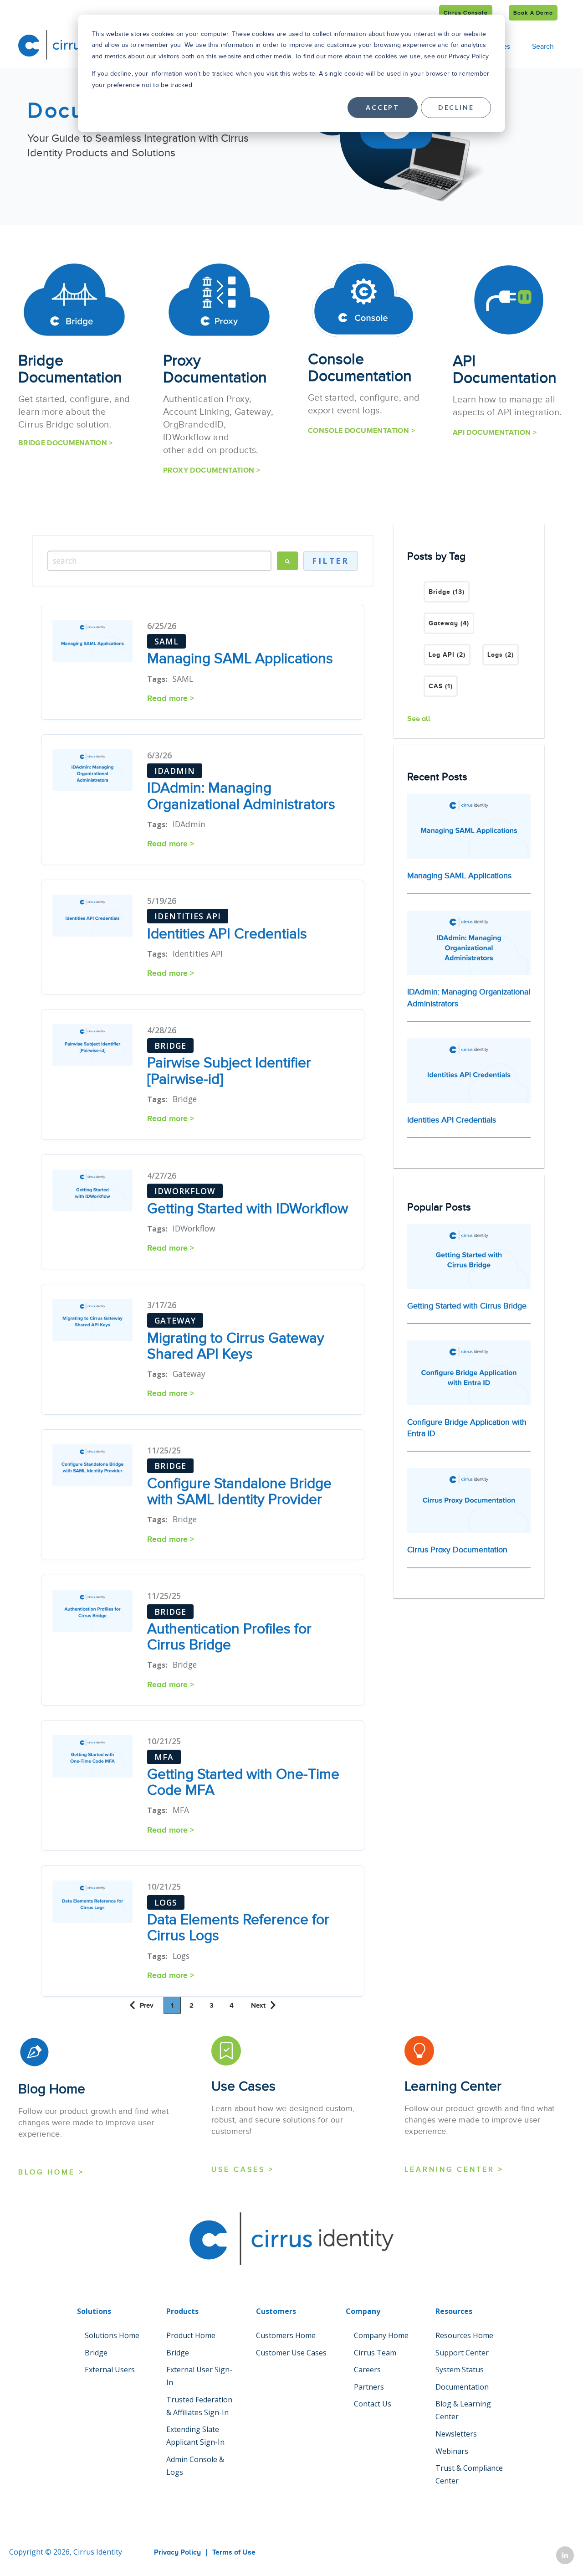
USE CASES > (243, 2169)
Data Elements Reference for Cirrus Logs (238, 1928)
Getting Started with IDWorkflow (248, 1209)
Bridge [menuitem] (96, 2353)
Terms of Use (234, 2552)
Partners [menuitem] (369, 2387)
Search (543, 46)
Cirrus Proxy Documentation (457, 1550)
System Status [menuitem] (460, 2370)
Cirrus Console (466, 13)
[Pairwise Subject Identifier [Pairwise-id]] (92, 1047)
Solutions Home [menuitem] (112, 2335)
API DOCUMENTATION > (495, 433)
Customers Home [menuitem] (286, 2335)
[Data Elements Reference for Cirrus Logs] (92, 1903)
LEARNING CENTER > (454, 2169)
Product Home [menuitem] (191, 2335)
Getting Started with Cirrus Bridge (467, 1306)
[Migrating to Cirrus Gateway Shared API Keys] (92, 1321)
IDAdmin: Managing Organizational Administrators (241, 796)
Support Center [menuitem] (462, 2353)
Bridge (447, 592)
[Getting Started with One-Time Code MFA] (92, 1758)
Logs (501, 654)
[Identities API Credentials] (92, 917)
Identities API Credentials (227, 934)
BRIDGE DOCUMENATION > (66, 443)
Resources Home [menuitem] (464, 2335)
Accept (383, 107)
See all (419, 719)
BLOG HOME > (51, 2172)
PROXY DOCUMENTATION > (212, 470)
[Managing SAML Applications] (92, 642)
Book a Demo (533, 13)
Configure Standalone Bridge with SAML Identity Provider (239, 1492)
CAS (441, 686)
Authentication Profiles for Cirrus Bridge (229, 1637)
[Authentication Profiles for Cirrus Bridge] (92, 1612)
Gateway (449, 623)
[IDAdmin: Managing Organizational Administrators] (92, 772)
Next (258, 2005)
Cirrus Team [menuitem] (375, 2353)
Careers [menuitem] (367, 2370)
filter (330, 561)
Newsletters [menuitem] (456, 2434)
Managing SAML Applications (240, 659)
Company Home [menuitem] (381, 2335)
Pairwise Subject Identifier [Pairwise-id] (229, 1071)
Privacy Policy (177, 2552)
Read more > (171, 698)
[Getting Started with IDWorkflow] (92, 1192)
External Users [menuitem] (110, 2370)
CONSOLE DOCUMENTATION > (361, 431)
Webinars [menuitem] (452, 2451)
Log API (447, 654)
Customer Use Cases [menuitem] (291, 2353)
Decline (456, 107)
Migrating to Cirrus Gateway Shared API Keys (236, 1346)
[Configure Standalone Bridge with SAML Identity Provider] (92, 1467)
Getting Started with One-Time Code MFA (243, 1782)
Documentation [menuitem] (462, 2387)
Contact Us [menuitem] (373, 2404)
